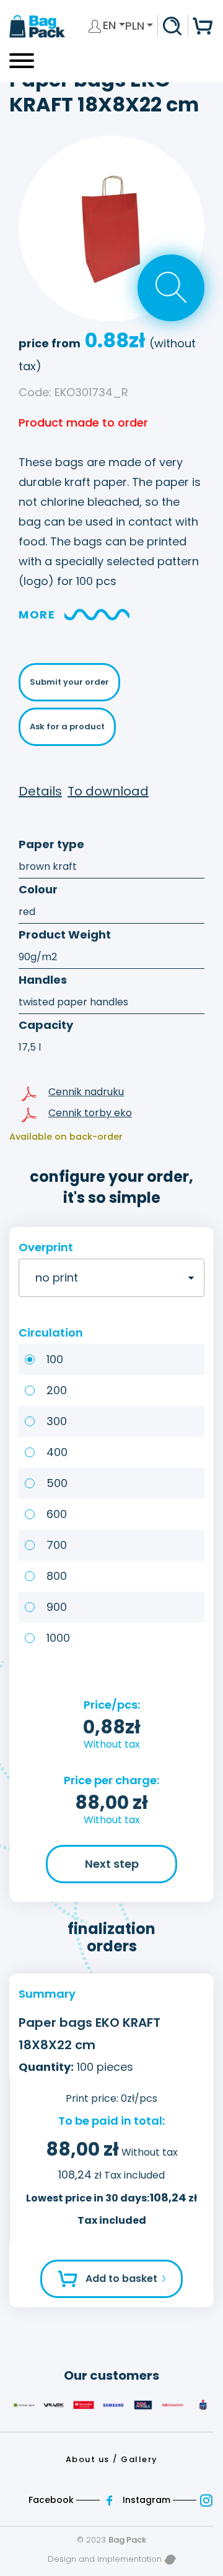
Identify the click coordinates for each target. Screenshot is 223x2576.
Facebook (52, 2500)
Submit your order (69, 682)
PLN (135, 26)
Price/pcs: (112, 1705)
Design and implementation (106, 2559)
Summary (47, 1994)
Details (40, 791)
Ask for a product (67, 726)
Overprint (46, 1247)
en (111, 25)
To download (108, 791)
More (37, 614)
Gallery (139, 2459)
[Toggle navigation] (22, 65)
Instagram (148, 2500)
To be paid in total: (111, 2121)
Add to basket (121, 2279)
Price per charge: (111, 1780)
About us (88, 2459)
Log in (95, 26)
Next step (112, 1864)
